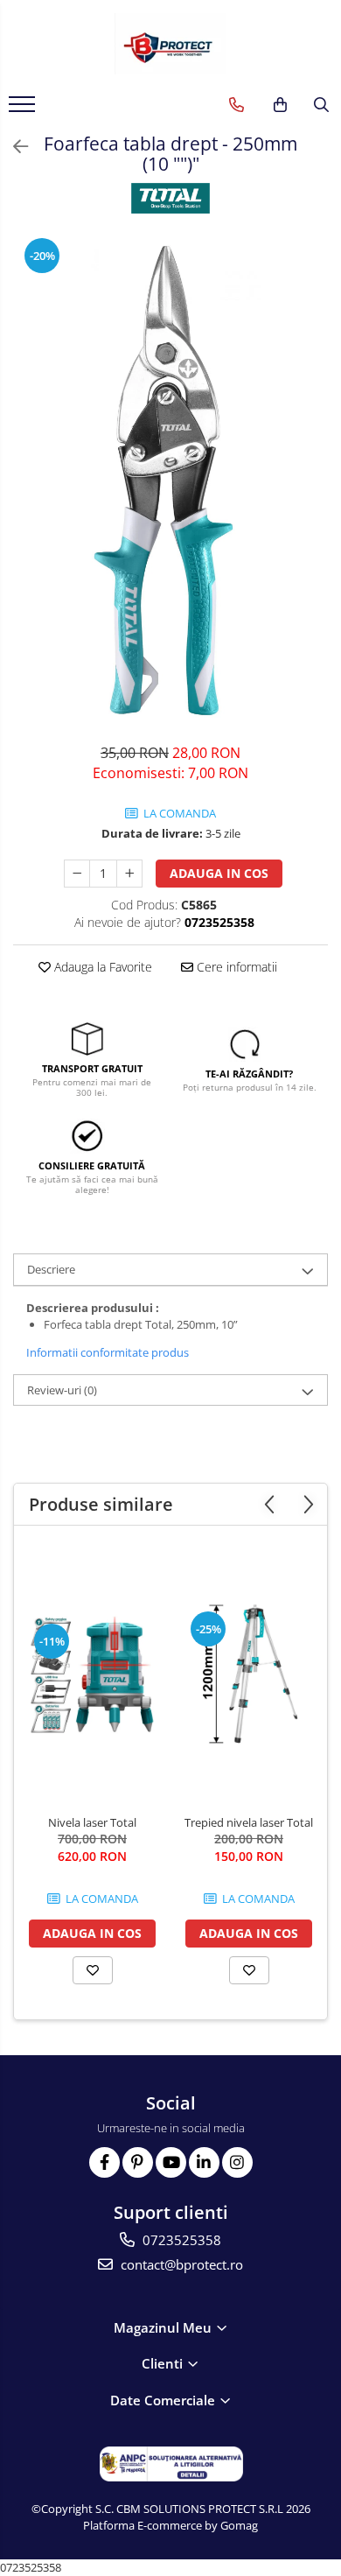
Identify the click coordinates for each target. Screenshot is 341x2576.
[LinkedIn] (204, 2162)
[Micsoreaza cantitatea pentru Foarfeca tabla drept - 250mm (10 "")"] (77, 874)
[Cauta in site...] (321, 105)
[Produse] (24, 109)
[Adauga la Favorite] (93, 1970)
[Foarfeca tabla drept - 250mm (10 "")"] (170, 481)
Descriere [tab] (51, 1269)
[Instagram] (237, 2162)
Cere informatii (235, 967)
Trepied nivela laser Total (249, 1822)
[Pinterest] (138, 2162)
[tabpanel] (170, 481)
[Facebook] (104, 2162)
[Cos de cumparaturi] (280, 105)
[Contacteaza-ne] (237, 105)
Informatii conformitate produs (108, 1352)
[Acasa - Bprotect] (170, 44)
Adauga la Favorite (101, 967)
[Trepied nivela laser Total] (249, 1675)
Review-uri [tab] (62, 1390)
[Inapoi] (13, 147)
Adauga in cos (219, 873)
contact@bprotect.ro (180, 2264)
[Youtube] (171, 2162)
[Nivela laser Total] (92, 1674)
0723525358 (180, 2240)
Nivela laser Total (92, 1822)
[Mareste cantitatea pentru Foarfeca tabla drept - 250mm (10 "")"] (129, 874)
